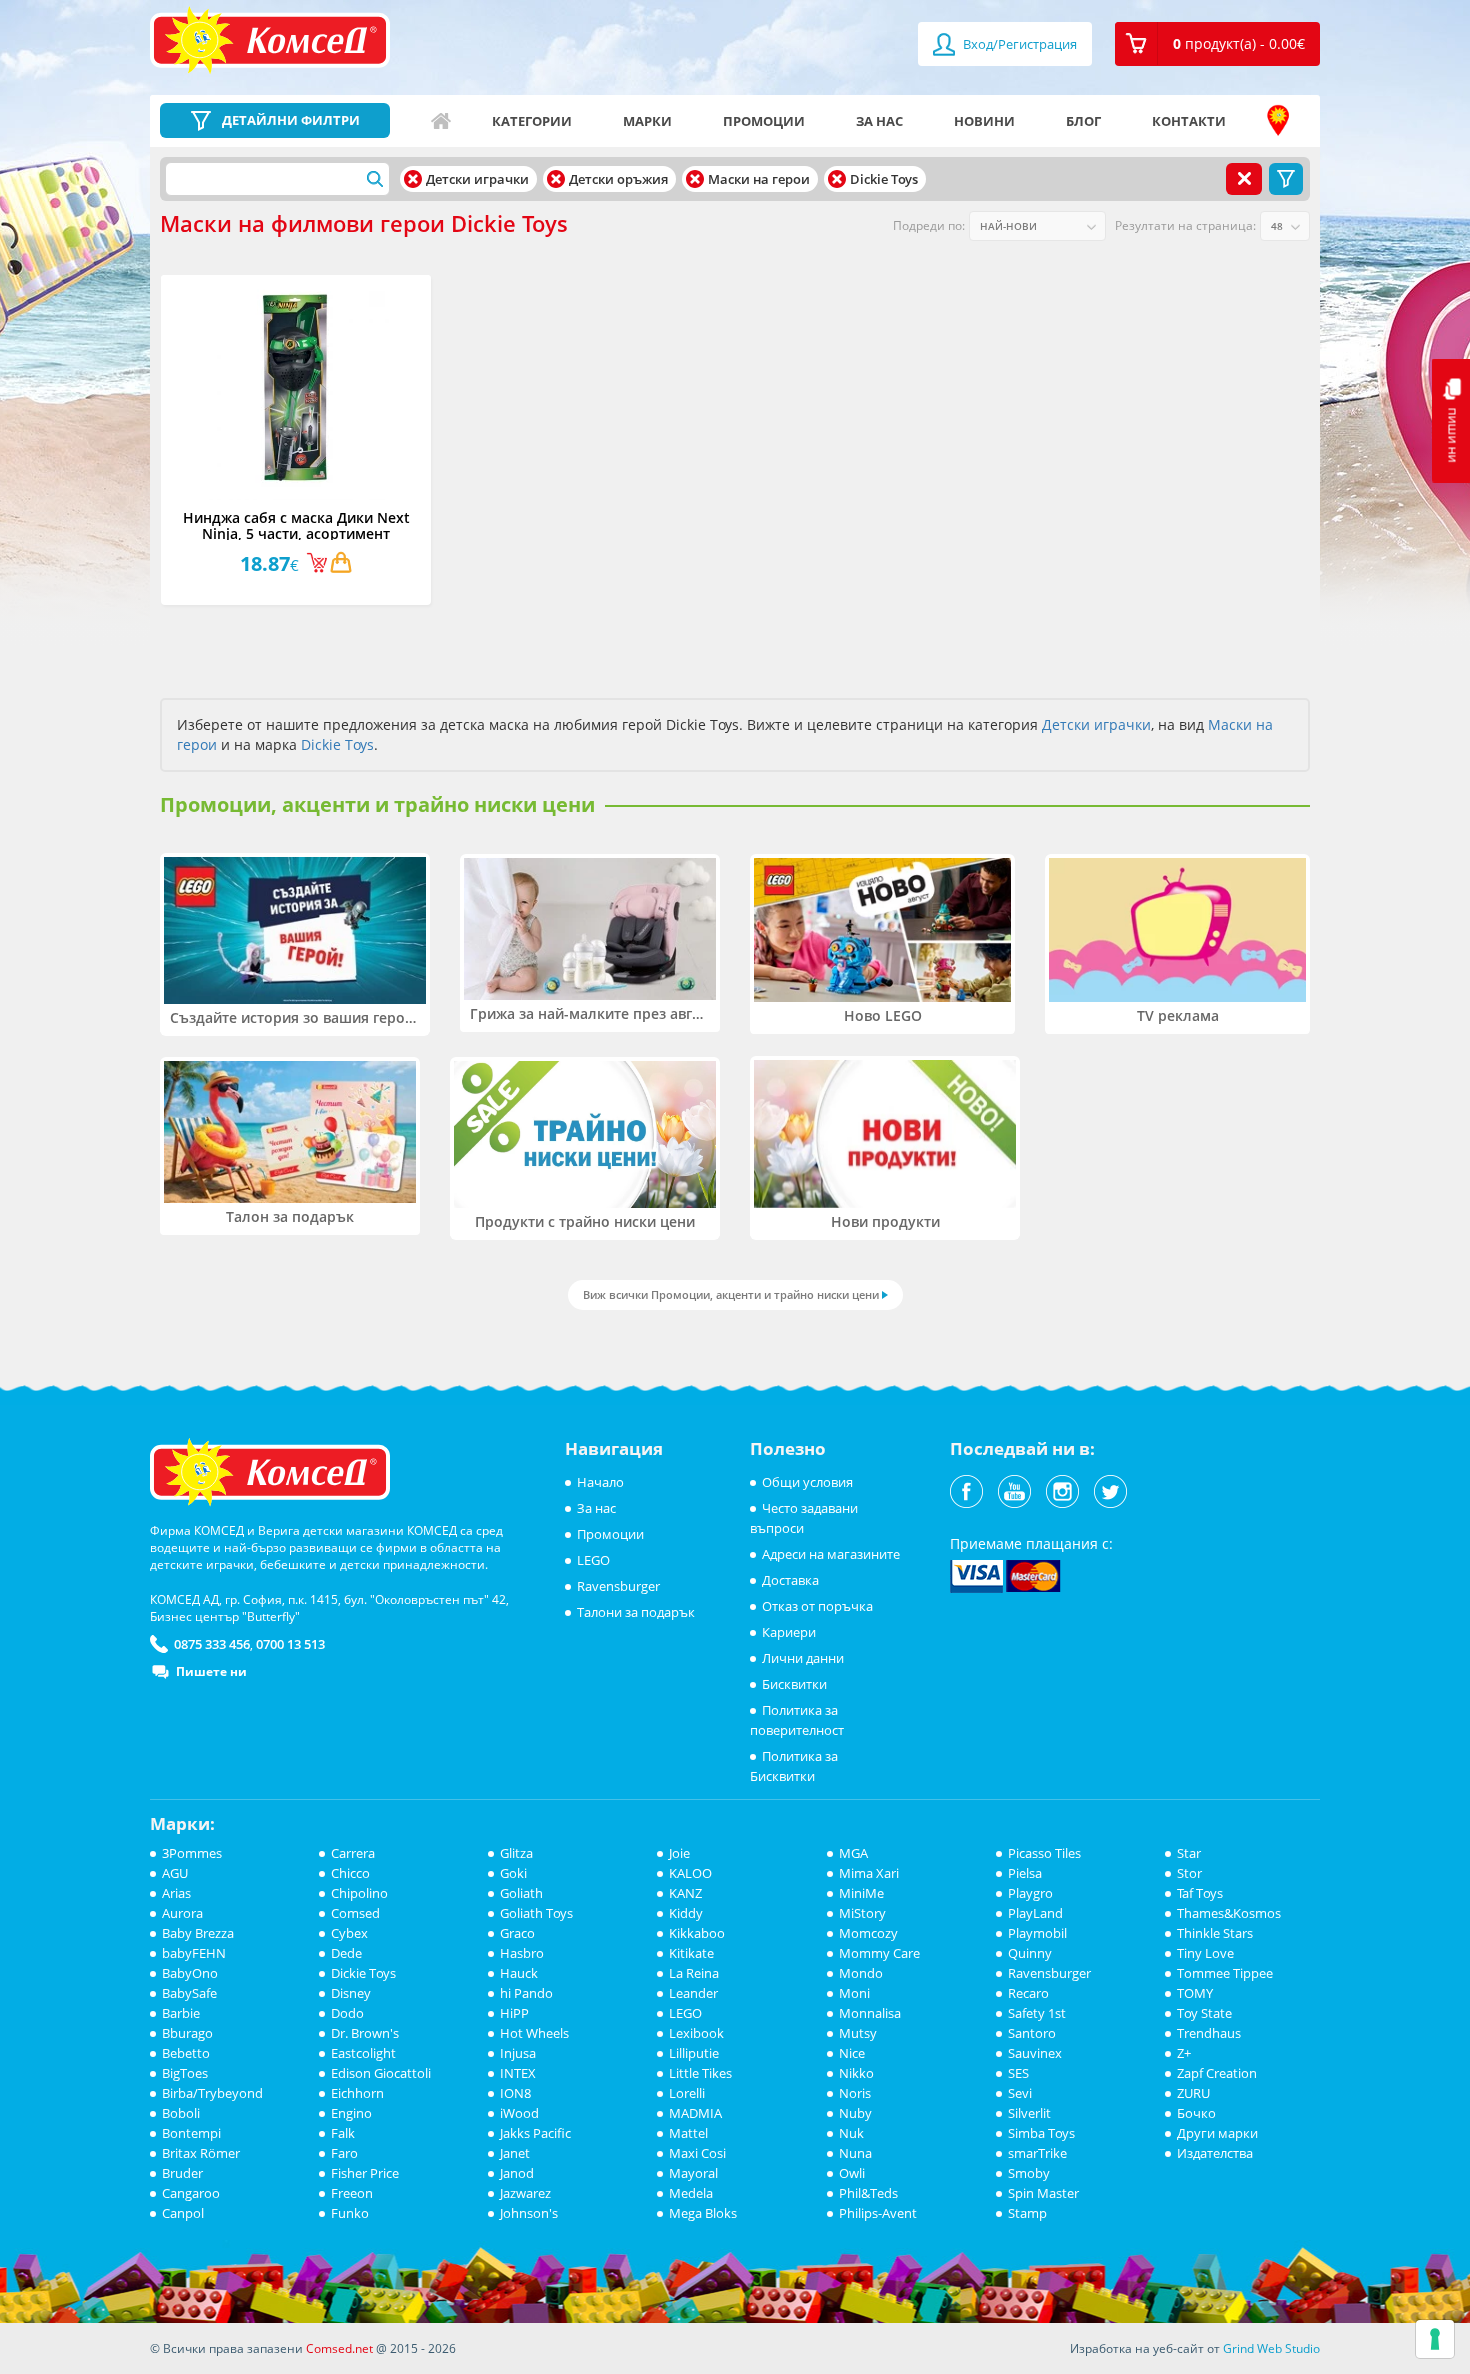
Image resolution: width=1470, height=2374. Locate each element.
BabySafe (189, 1993)
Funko (350, 2213)
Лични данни (803, 1658)
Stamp (1027, 2213)
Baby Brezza (198, 1933)
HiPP (514, 2013)
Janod (517, 2173)
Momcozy (868, 1933)
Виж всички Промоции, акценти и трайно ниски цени (731, 1294)
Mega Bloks (703, 2213)
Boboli (181, 2113)
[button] (1217, 44)
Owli (852, 2173)
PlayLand (1035, 1913)
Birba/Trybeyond (212, 2093)
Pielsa (1025, 1873)
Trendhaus (1209, 2033)
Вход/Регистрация (1018, 44)
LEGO (593, 1560)
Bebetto (186, 2053)
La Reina (694, 1973)
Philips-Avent (878, 2213)
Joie (679, 1853)
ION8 (515, 2093)
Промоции (764, 121)
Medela (691, 2193)
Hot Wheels (534, 2033)
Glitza (516, 1853)
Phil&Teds (868, 2193)
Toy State (1204, 2013)
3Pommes (192, 1853)
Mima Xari (869, 1873)
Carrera (353, 1853)
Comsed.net (339, 2348)
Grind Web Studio (1271, 2348)
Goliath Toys (536, 1913)
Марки (647, 121)
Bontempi (191, 2133)
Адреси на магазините (1278, 121)
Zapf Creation (1217, 2073)
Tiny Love (1205, 1953)
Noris (855, 2093)
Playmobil (1037, 1933)
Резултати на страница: (1185, 225)
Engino (351, 2113)
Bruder (182, 2173)
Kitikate (691, 1953)
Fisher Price (365, 2173)
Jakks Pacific (535, 2133)
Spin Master (1043, 2193)
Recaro (1028, 1993)
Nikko (856, 2073)
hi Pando (526, 1993)
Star (1189, 1853)
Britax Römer (201, 2153)
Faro (344, 2153)
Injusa (518, 2053)
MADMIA (695, 2113)
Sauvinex (1035, 2053)
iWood (519, 2113)
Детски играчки (1096, 724)
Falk (343, 2133)
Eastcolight (363, 2053)
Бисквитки (794, 1684)
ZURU (1193, 2093)
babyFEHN (194, 1953)
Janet (515, 2153)
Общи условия (807, 1482)
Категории (532, 121)
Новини (984, 121)
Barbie (181, 2013)
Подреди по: (929, 225)
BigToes (185, 2073)
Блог (1083, 121)
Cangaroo (191, 2193)
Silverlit (1029, 2113)
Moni (854, 1993)
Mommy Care (879, 1953)
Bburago (187, 2033)
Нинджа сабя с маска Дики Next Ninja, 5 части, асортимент (296, 525)
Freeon (352, 2193)
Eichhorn (357, 2093)
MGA (853, 1853)
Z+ (1184, 2053)
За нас (879, 121)
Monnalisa (870, 2013)
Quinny (1030, 1953)
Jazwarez (525, 2193)
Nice (852, 2053)
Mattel (688, 2133)
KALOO (690, 1873)
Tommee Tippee (1225, 1973)
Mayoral (693, 2173)
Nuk (851, 2133)
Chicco (350, 1873)
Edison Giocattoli (381, 2073)
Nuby (855, 2113)
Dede (346, 1953)
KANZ (685, 1893)
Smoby (1029, 2173)
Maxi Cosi (697, 2153)
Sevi (1020, 2093)
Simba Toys (1041, 2133)
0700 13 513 (290, 1644)
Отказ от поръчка (817, 1606)
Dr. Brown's (365, 2033)
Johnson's (529, 2213)
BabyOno (190, 1973)
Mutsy (858, 2033)
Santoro (1032, 2033)
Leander (693, 1993)
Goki (513, 1873)
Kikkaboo (697, 1933)
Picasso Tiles (1044, 1853)
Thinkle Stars (1215, 1933)
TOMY (1195, 1993)
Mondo (861, 1973)
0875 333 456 (212, 1644)
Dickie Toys (337, 744)
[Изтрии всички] (1244, 179)
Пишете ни (211, 1671)
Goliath (521, 1893)
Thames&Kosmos (1229, 1913)
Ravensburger (618, 1586)
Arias (176, 1893)
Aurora (182, 1913)
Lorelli (687, 2093)
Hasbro (522, 1953)
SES (1018, 2073)
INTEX (518, 2073)
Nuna (855, 2153)
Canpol (183, 2213)
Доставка (790, 1580)
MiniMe (861, 1893)
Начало (441, 121)
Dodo (347, 2013)
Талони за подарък (636, 1612)
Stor (1189, 1873)
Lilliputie (694, 2053)
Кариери (789, 1632)
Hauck (519, 1973)
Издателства (1215, 2153)
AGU (175, 1873)
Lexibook (696, 2033)
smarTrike (1037, 2153)
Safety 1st (1037, 2013)
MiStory (862, 1913)
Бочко (1196, 2113)
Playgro (1030, 1893)
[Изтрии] (413, 179)
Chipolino (359, 1893)
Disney (351, 1993)
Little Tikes (700, 2073)
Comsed (355, 1913)
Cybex (349, 1933)
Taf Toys (1200, 1893)
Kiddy (686, 1913)
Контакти (1189, 121)
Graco (517, 1933)
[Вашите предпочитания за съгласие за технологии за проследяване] (1435, 2339)
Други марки (1217, 2133)
